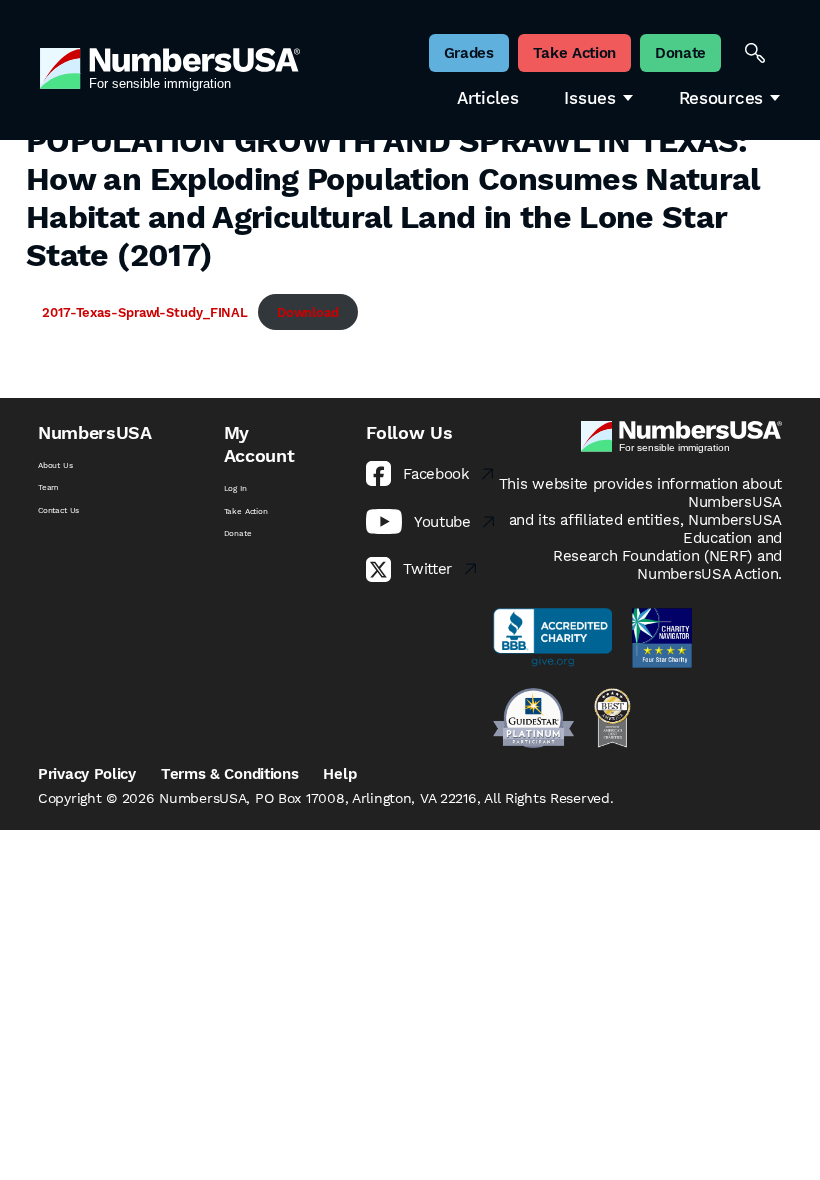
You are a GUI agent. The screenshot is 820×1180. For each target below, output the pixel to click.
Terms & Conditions (230, 774)
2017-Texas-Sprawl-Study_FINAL (145, 312)
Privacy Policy (87, 774)
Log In (235, 488)
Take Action (246, 511)
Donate (238, 533)
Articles (488, 98)
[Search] (755, 53)
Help (339, 774)
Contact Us (58, 510)
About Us (55, 465)
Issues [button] (589, 98)
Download (308, 312)
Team (48, 487)
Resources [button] (721, 98)
